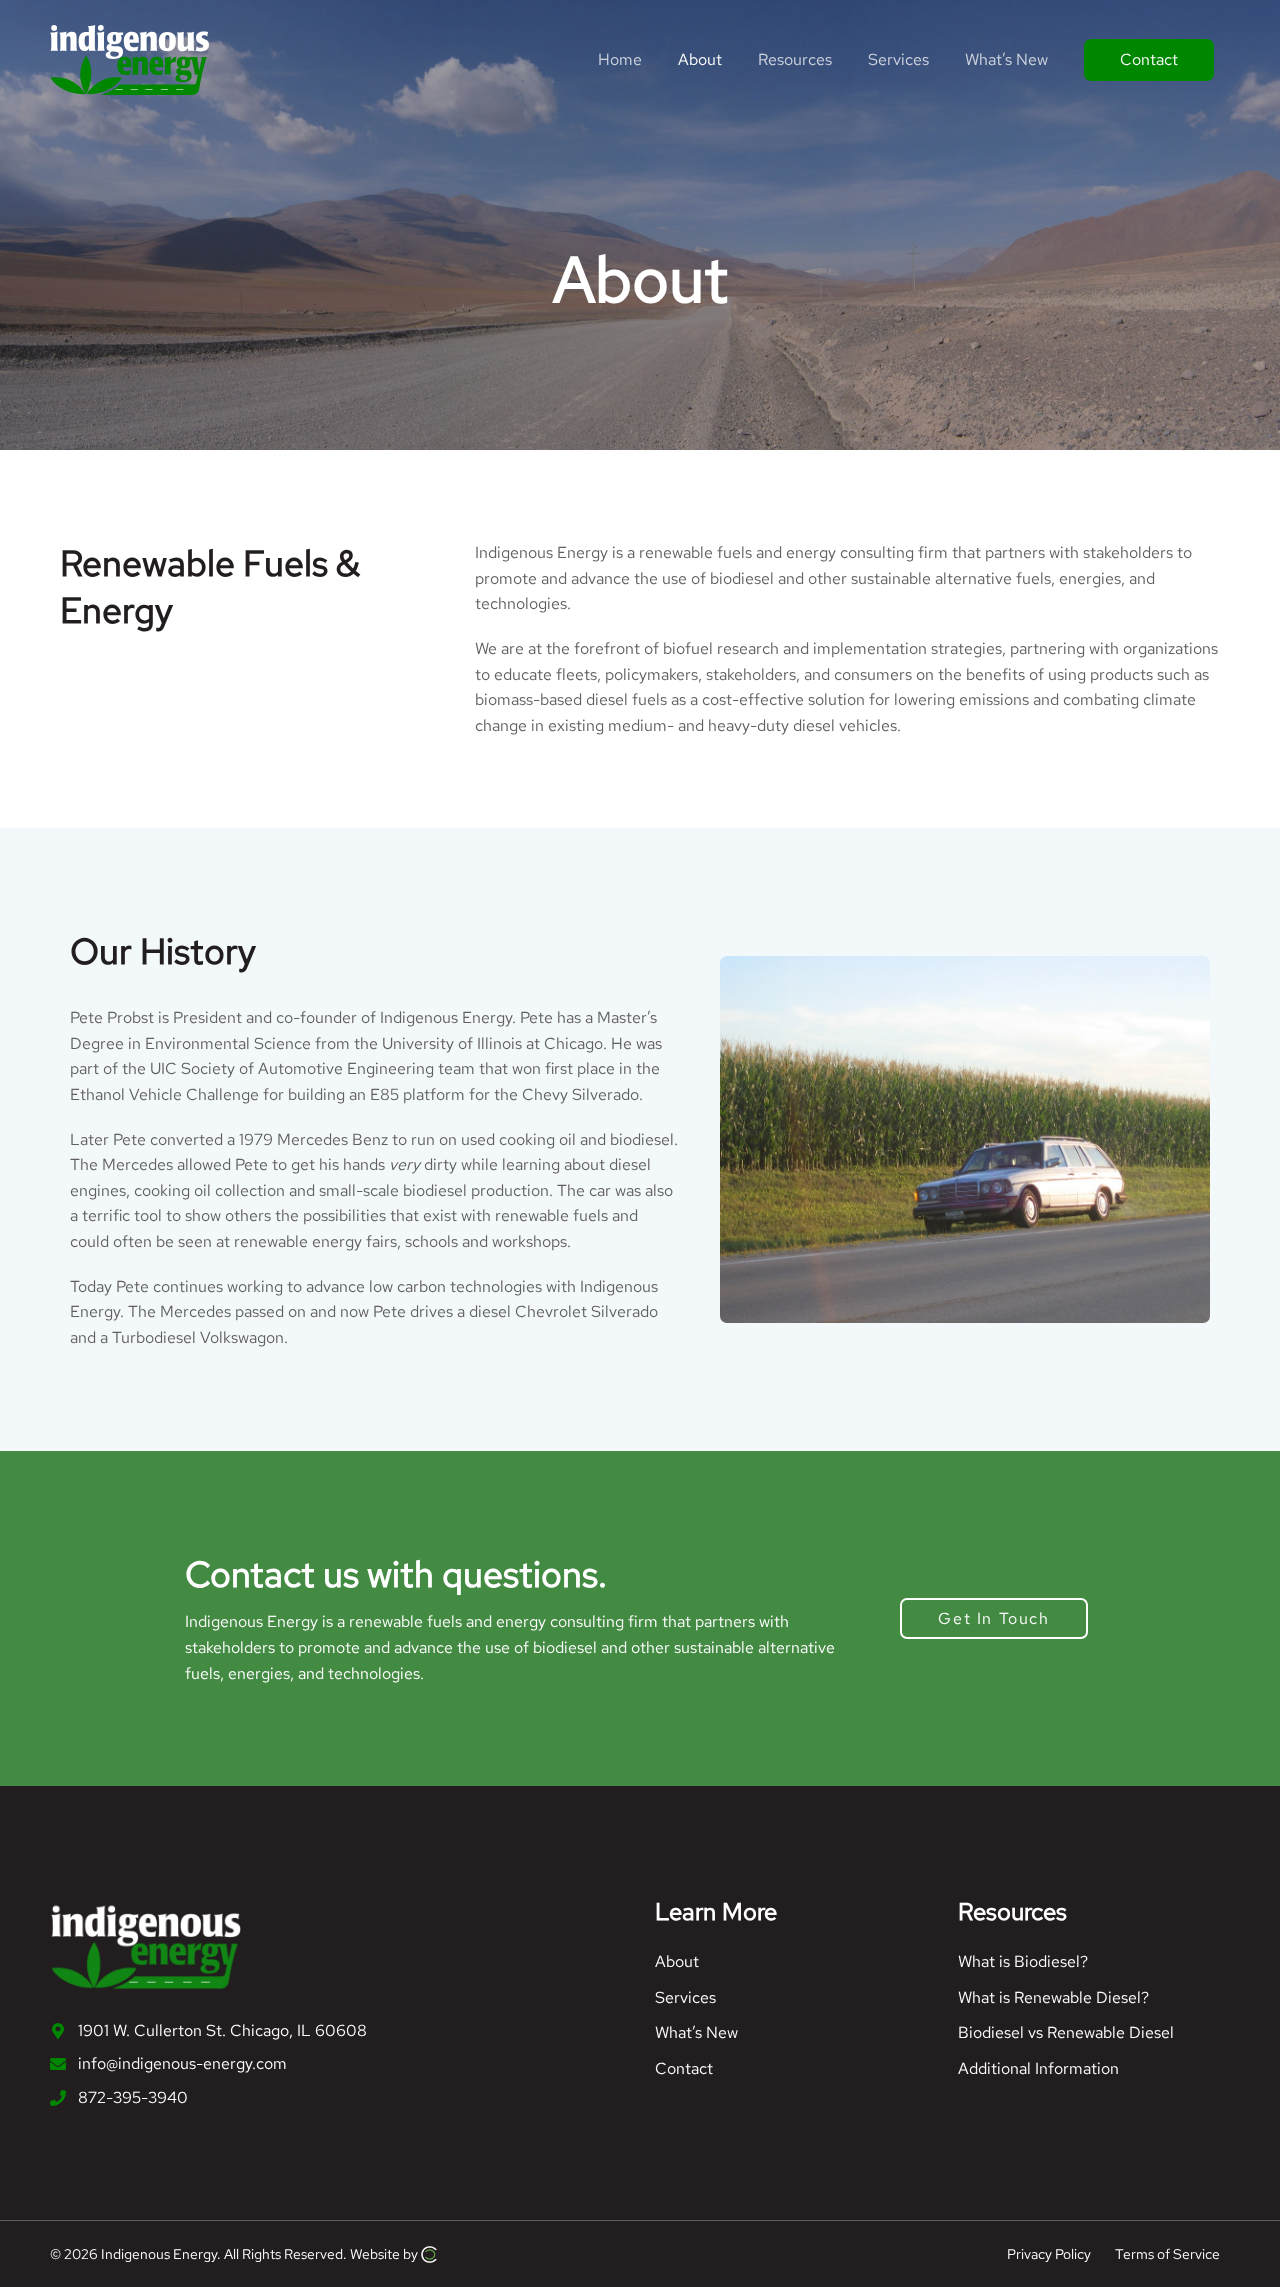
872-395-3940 (133, 2097)
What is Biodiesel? (1023, 1961)
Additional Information (1038, 2068)
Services (685, 1997)
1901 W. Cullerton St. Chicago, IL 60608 (222, 2030)
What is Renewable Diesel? (1053, 1997)
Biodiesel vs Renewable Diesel (1066, 2032)
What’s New (696, 2032)
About (677, 1961)
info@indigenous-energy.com (182, 2063)
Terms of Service (1167, 2253)
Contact (684, 2068)
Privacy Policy (1049, 2253)
